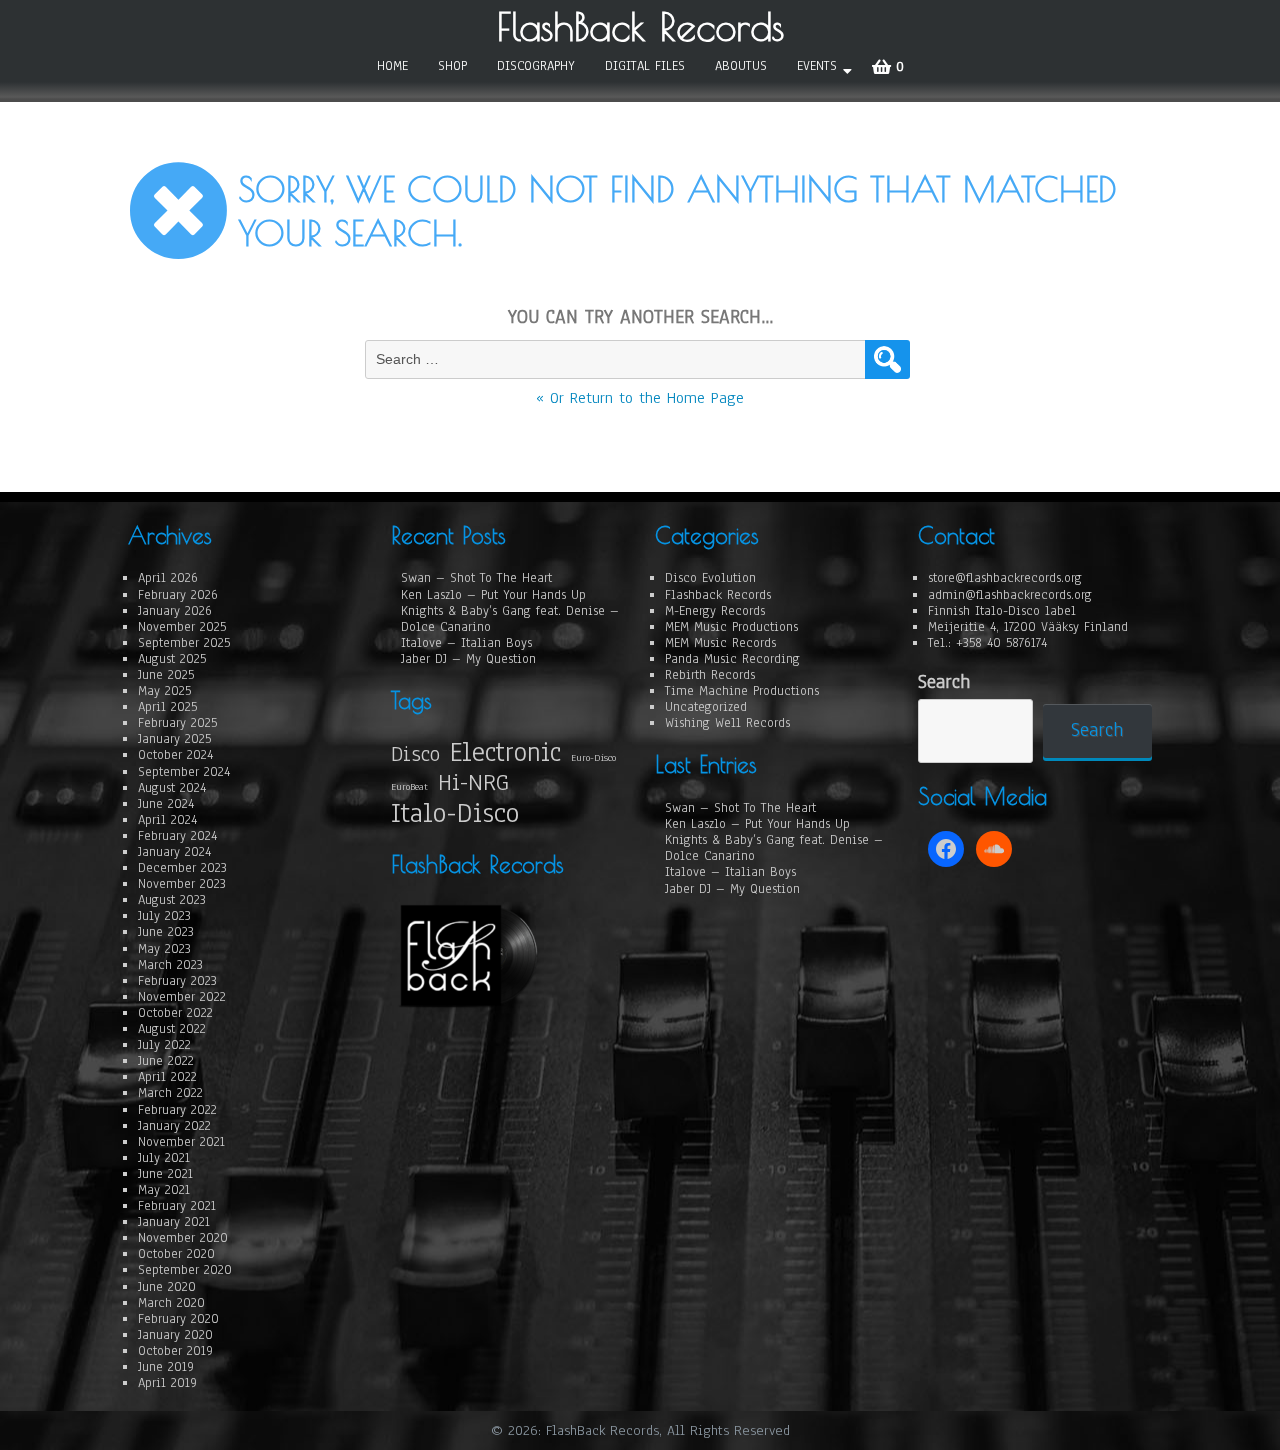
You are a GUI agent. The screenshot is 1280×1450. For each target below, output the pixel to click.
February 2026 (178, 595)
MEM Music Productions (731, 627)
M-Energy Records (715, 611)
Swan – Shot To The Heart (476, 578)
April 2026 (168, 578)
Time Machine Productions (742, 691)
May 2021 (164, 1190)
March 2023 (170, 965)
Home (392, 66)
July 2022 (164, 1045)
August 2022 (172, 1029)
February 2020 (178, 1319)
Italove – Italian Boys (466, 643)
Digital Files (645, 66)
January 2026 (175, 611)
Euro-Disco (593, 758)
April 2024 (167, 820)
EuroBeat (409, 787)
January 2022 (174, 1126)
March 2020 (171, 1303)
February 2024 (177, 836)
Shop (452, 66)
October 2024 (175, 755)
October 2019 (175, 1351)
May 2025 (164, 691)
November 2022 (182, 997)
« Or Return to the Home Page (640, 398)
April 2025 (167, 707)
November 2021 (181, 1142)
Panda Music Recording (732, 659)
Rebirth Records (710, 675)
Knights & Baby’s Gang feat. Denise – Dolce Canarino (510, 619)
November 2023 (182, 884)
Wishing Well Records (727, 723)
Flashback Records (718, 595)
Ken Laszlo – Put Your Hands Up (493, 595)
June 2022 (166, 1061)
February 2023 (177, 981)
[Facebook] (946, 849)
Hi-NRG (473, 782)
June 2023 (166, 932)
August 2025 (172, 659)
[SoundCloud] (994, 849)
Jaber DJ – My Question (468, 659)
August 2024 (172, 788)
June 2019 (166, 1367)
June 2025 (166, 675)
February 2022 (177, 1110)
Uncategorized (706, 707)
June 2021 (165, 1174)
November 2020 (183, 1238)
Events (817, 66)
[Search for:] (617, 359)
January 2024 (174, 852)
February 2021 (177, 1206)
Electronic (505, 752)
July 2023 (164, 916)
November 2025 (182, 627)
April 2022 (167, 1077)
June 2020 (167, 1287)
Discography (536, 66)
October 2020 (176, 1254)
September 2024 (184, 772)
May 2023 (164, 949)
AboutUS (741, 66)
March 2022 (170, 1093)
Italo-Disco (455, 814)
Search (944, 682)
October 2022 (175, 1013)
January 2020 (175, 1335)
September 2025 (184, 643)
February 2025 (177, 723)
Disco (415, 754)
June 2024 (166, 804)
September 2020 (185, 1270)
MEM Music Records (720, 643)
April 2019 (167, 1383)
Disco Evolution (710, 578)
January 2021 (174, 1222)
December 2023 (182, 868)
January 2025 (174, 739)
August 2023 (172, 900)
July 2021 (164, 1158)
